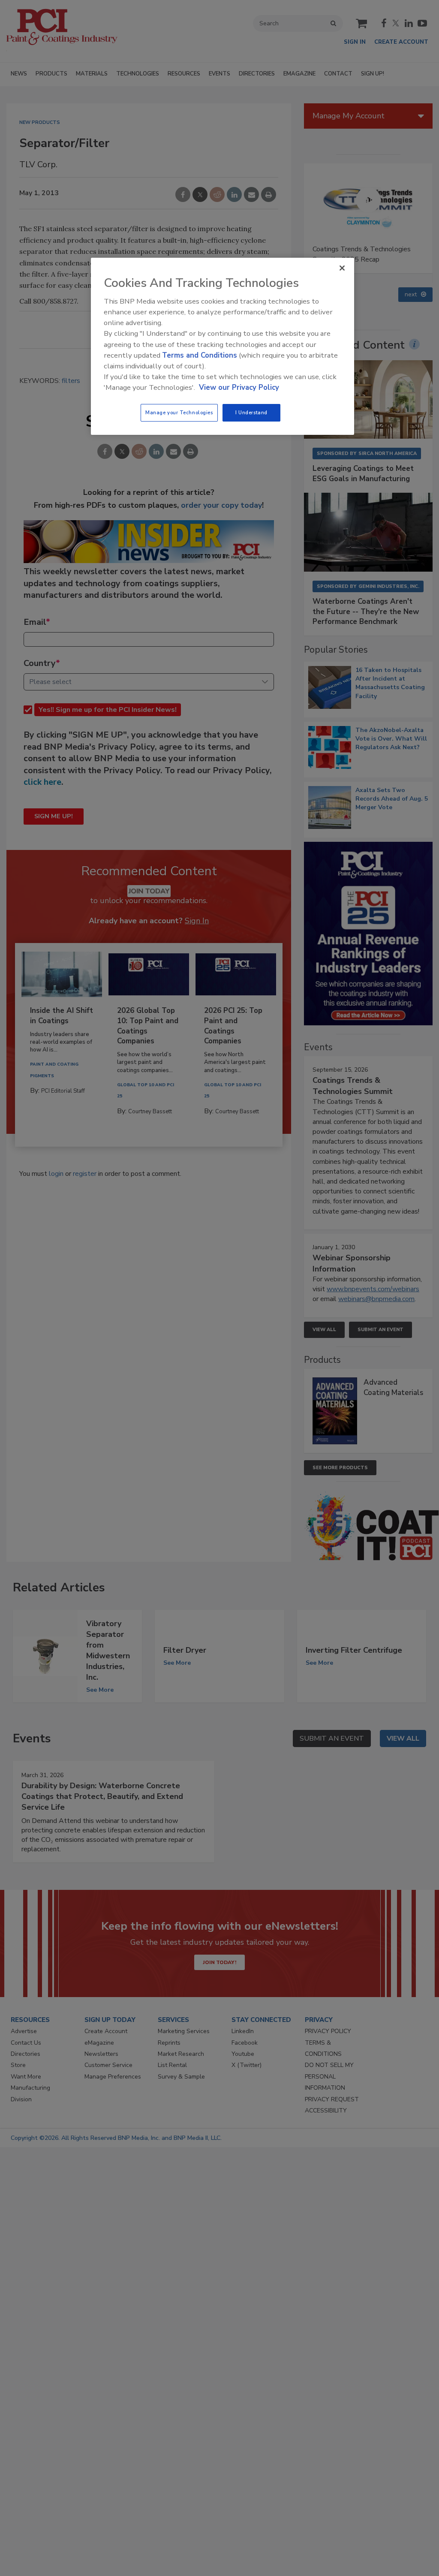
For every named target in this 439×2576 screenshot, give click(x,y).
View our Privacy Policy (239, 387)
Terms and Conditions (200, 355)
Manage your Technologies (179, 413)
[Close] (342, 268)
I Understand (251, 413)
